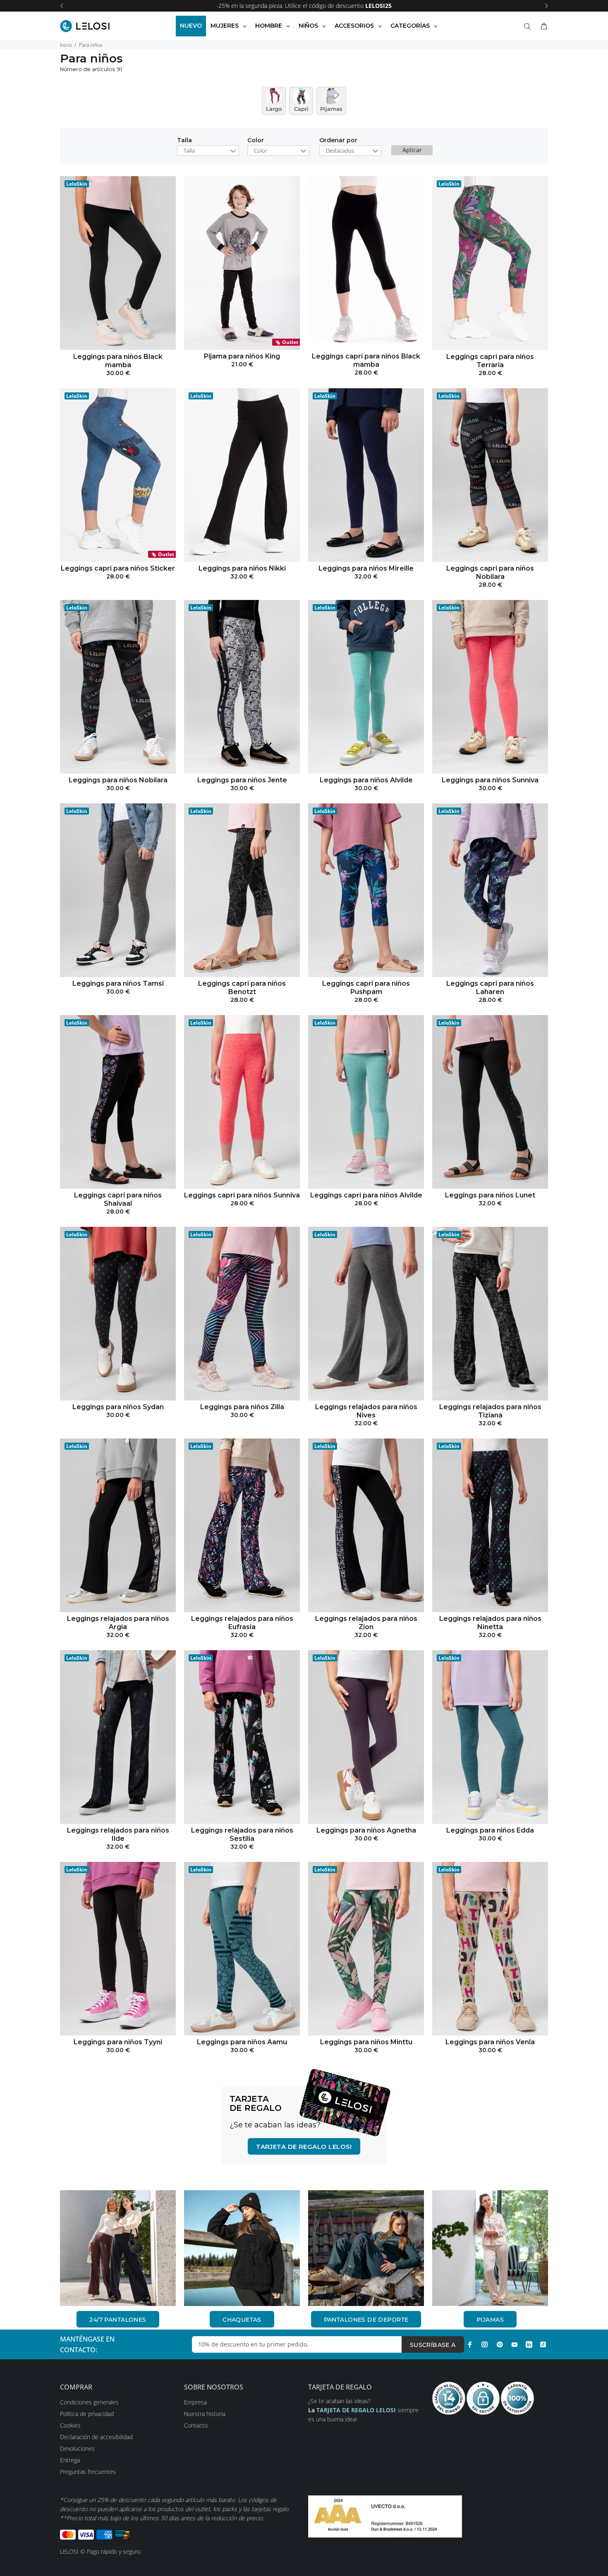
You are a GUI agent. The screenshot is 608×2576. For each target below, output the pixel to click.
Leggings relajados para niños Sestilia (242, 1834)
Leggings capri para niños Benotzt (242, 988)
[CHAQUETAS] (242, 2248)
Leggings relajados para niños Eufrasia (242, 1623)
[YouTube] (515, 2344)
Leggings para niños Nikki (242, 568)
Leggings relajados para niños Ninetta (490, 1623)
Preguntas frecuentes (88, 2472)
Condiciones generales (89, 2402)
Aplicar (412, 150)
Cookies (70, 2425)
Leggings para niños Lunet (490, 1195)
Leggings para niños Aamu (242, 2042)
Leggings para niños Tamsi (118, 983)
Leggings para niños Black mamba (118, 361)
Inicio (66, 45)
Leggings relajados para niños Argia (118, 1623)
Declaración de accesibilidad (96, 2437)
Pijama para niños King (242, 356)
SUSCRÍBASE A (433, 2345)
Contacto (196, 2425)
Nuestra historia (205, 2414)
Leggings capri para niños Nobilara (490, 572)
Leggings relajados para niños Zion (366, 1623)
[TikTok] (543, 2344)
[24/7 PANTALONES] (118, 2248)
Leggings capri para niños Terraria (490, 361)
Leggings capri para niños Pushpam (366, 988)
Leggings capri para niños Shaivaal (118, 1199)
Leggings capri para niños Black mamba (366, 360)
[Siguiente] (546, 6)
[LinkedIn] (529, 2344)
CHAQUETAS (242, 2320)
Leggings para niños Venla (490, 2042)
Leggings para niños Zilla (242, 1407)
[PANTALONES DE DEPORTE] (366, 2248)
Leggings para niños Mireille (366, 568)
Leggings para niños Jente (242, 780)
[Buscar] (529, 26)
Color (256, 141)
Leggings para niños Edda (490, 1830)
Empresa (195, 2402)
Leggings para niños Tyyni (118, 2042)
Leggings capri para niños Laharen (490, 988)
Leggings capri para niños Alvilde (366, 1195)
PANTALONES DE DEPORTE (366, 2320)
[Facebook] (470, 2344)
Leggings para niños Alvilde (366, 780)
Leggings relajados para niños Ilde (118, 1834)
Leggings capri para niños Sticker (118, 568)
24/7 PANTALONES (118, 2320)
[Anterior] (62, 6)
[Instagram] (485, 2344)
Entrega (70, 2460)
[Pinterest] (500, 2344)
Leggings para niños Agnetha (366, 1830)
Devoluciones (77, 2448)
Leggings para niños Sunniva (490, 780)
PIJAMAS (490, 2320)
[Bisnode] (385, 2516)
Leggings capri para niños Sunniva (242, 1195)
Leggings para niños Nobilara (118, 780)
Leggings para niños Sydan (118, 1407)
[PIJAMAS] (490, 2248)
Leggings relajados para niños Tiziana (490, 1411)
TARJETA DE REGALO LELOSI (304, 2147)
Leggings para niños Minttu (366, 2042)
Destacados (340, 151)
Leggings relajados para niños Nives (366, 1411)
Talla (184, 141)
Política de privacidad (87, 2414)
